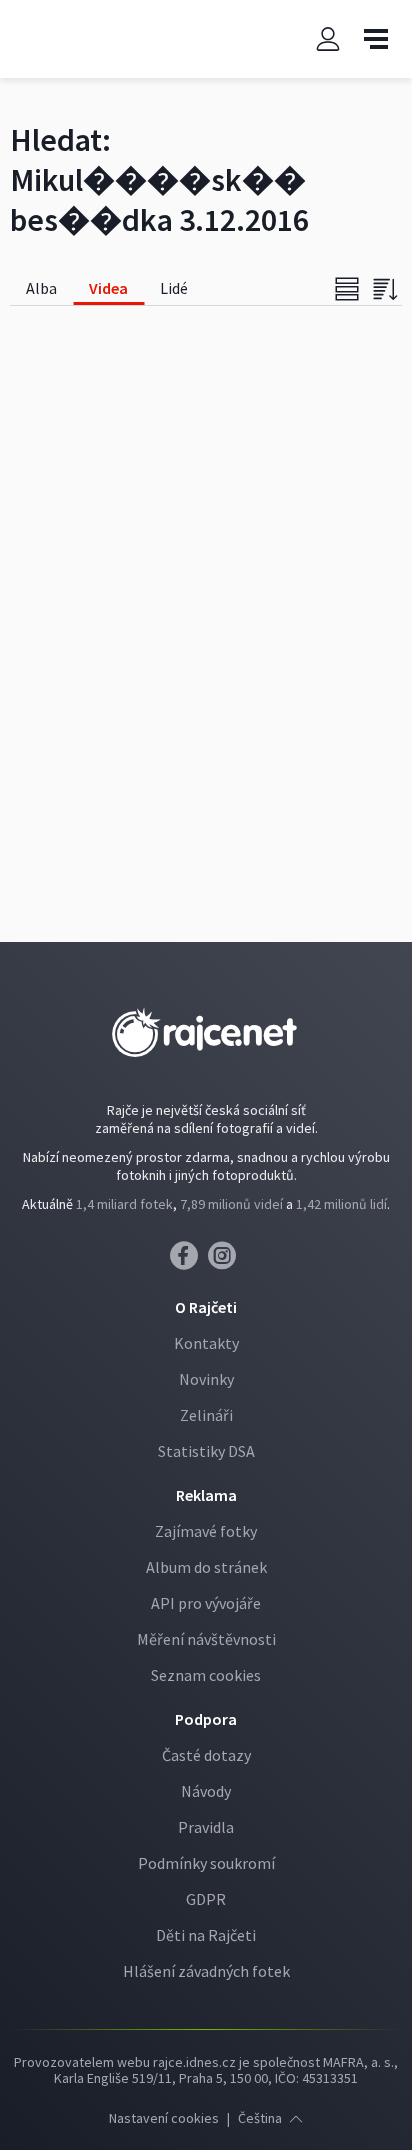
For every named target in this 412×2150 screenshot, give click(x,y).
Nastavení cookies (164, 2118)
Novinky (206, 1379)
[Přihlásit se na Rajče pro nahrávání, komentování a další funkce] (328, 39)
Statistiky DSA (206, 1451)
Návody (206, 1791)
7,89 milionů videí (231, 1204)
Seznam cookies (206, 1675)
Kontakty (206, 1343)
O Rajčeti (206, 1307)
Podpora (206, 1719)
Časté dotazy (206, 1755)
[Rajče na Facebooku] (189, 1261)
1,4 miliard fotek (124, 1204)
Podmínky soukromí (206, 1863)
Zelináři (206, 1415)
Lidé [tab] (174, 288)
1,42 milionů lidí (341, 1204)
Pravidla (206, 1827)
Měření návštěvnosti (206, 1639)
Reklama (206, 1495)
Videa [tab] (108, 288)
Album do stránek (206, 1567)
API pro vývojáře (206, 1603)
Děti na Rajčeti (206, 1935)
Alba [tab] (41, 288)
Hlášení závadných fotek (206, 1971)
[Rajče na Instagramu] (225, 1261)
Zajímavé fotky (206, 1531)
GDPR (206, 1899)
